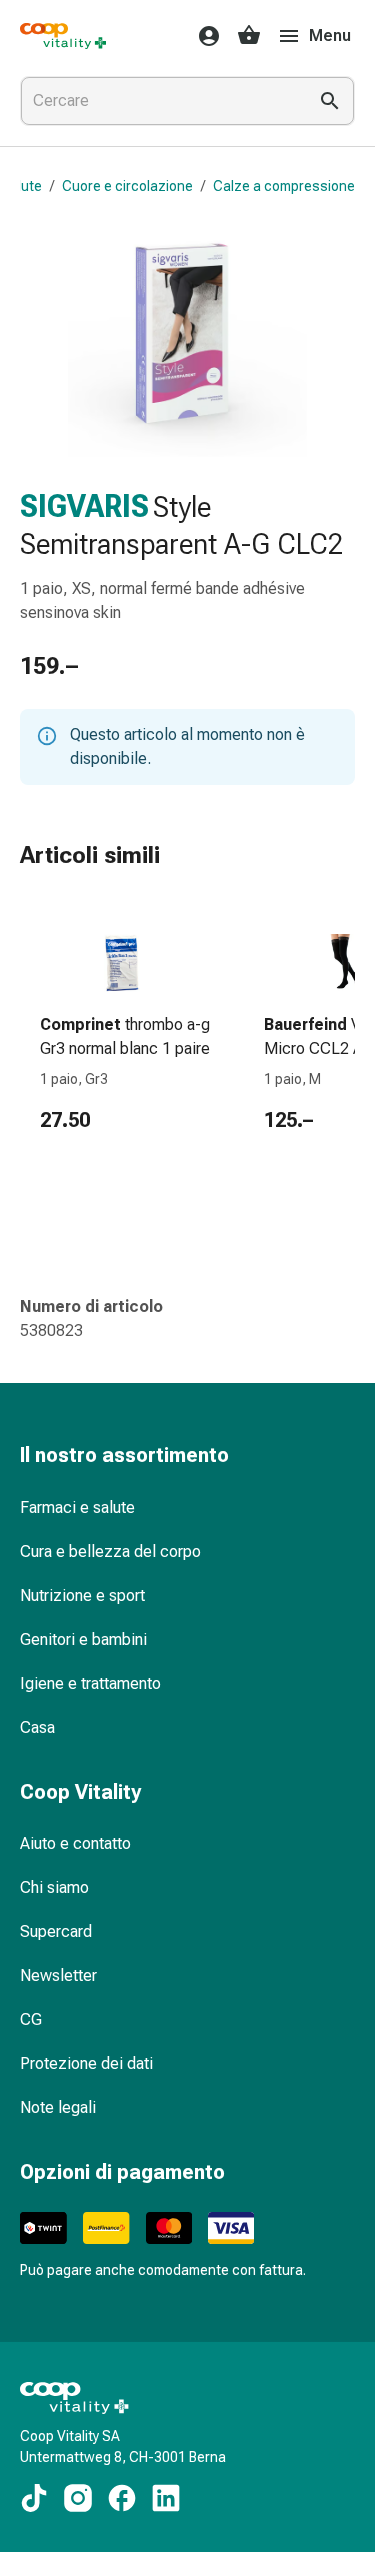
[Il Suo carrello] (249, 36)
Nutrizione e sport (82, 1595)
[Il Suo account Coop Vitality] (203, 36)
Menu (330, 35)
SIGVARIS (84, 506)
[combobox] (159, 101)
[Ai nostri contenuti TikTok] (34, 2498)
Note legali (58, 2107)
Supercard (56, 1931)
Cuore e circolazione (127, 186)
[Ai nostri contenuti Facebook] (122, 2498)
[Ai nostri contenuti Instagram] (78, 2498)
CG (31, 2019)
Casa (37, 1727)
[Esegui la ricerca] (330, 101)
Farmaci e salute (77, 1507)
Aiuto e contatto (75, 1843)
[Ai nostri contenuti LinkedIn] (166, 2498)
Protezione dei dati (86, 2063)
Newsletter (58, 1975)
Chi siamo (54, 1887)
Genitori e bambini (83, 1639)
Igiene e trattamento (90, 1683)
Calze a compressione (284, 186)
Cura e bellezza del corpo (110, 1551)
